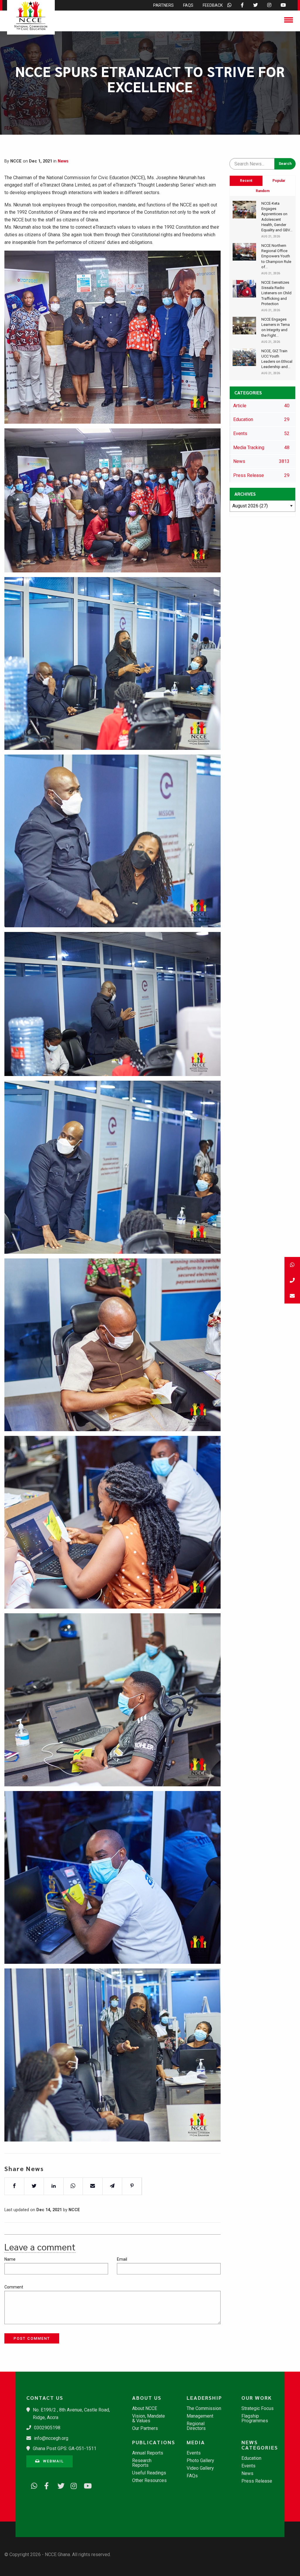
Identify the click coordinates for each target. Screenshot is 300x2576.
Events (194, 2453)
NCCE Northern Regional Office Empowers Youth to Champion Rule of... (276, 256)
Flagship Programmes (255, 2418)
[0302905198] (292, 1280)
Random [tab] (263, 191)
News (63, 161)
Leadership (204, 2398)
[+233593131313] (292, 1265)
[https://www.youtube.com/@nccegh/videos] (85, 2485)
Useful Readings (149, 2473)
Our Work (257, 2398)
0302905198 (47, 2428)
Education (251, 2458)
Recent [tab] (246, 181)
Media (196, 2442)
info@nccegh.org (51, 2438)
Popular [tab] (279, 181)
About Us (147, 2398)
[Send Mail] (292, 1296)
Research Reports (142, 2463)
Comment (14, 2287)
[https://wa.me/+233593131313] (32, 2485)
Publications (153, 2442)
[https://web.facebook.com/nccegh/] (45, 2485)
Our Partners (145, 2428)
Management (200, 2416)
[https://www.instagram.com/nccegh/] (72, 2485)
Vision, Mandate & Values (149, 2418)
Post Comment (32, 2338)
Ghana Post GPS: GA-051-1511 (65, 2448)
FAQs (192, 2476)
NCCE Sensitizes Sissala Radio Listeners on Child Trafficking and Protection (276, 293)
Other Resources (149, 2481)
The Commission (204, 2409)
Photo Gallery (200, 2461)
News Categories (260, 2445)
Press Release (257, 2481)
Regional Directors (196, 2426)
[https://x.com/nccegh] (59, 2485)
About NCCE (145, 2409)
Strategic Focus (258, 2409)
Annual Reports (148, 2453)
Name (10, 2259)
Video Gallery (200, 2468)
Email (122, 2259)
